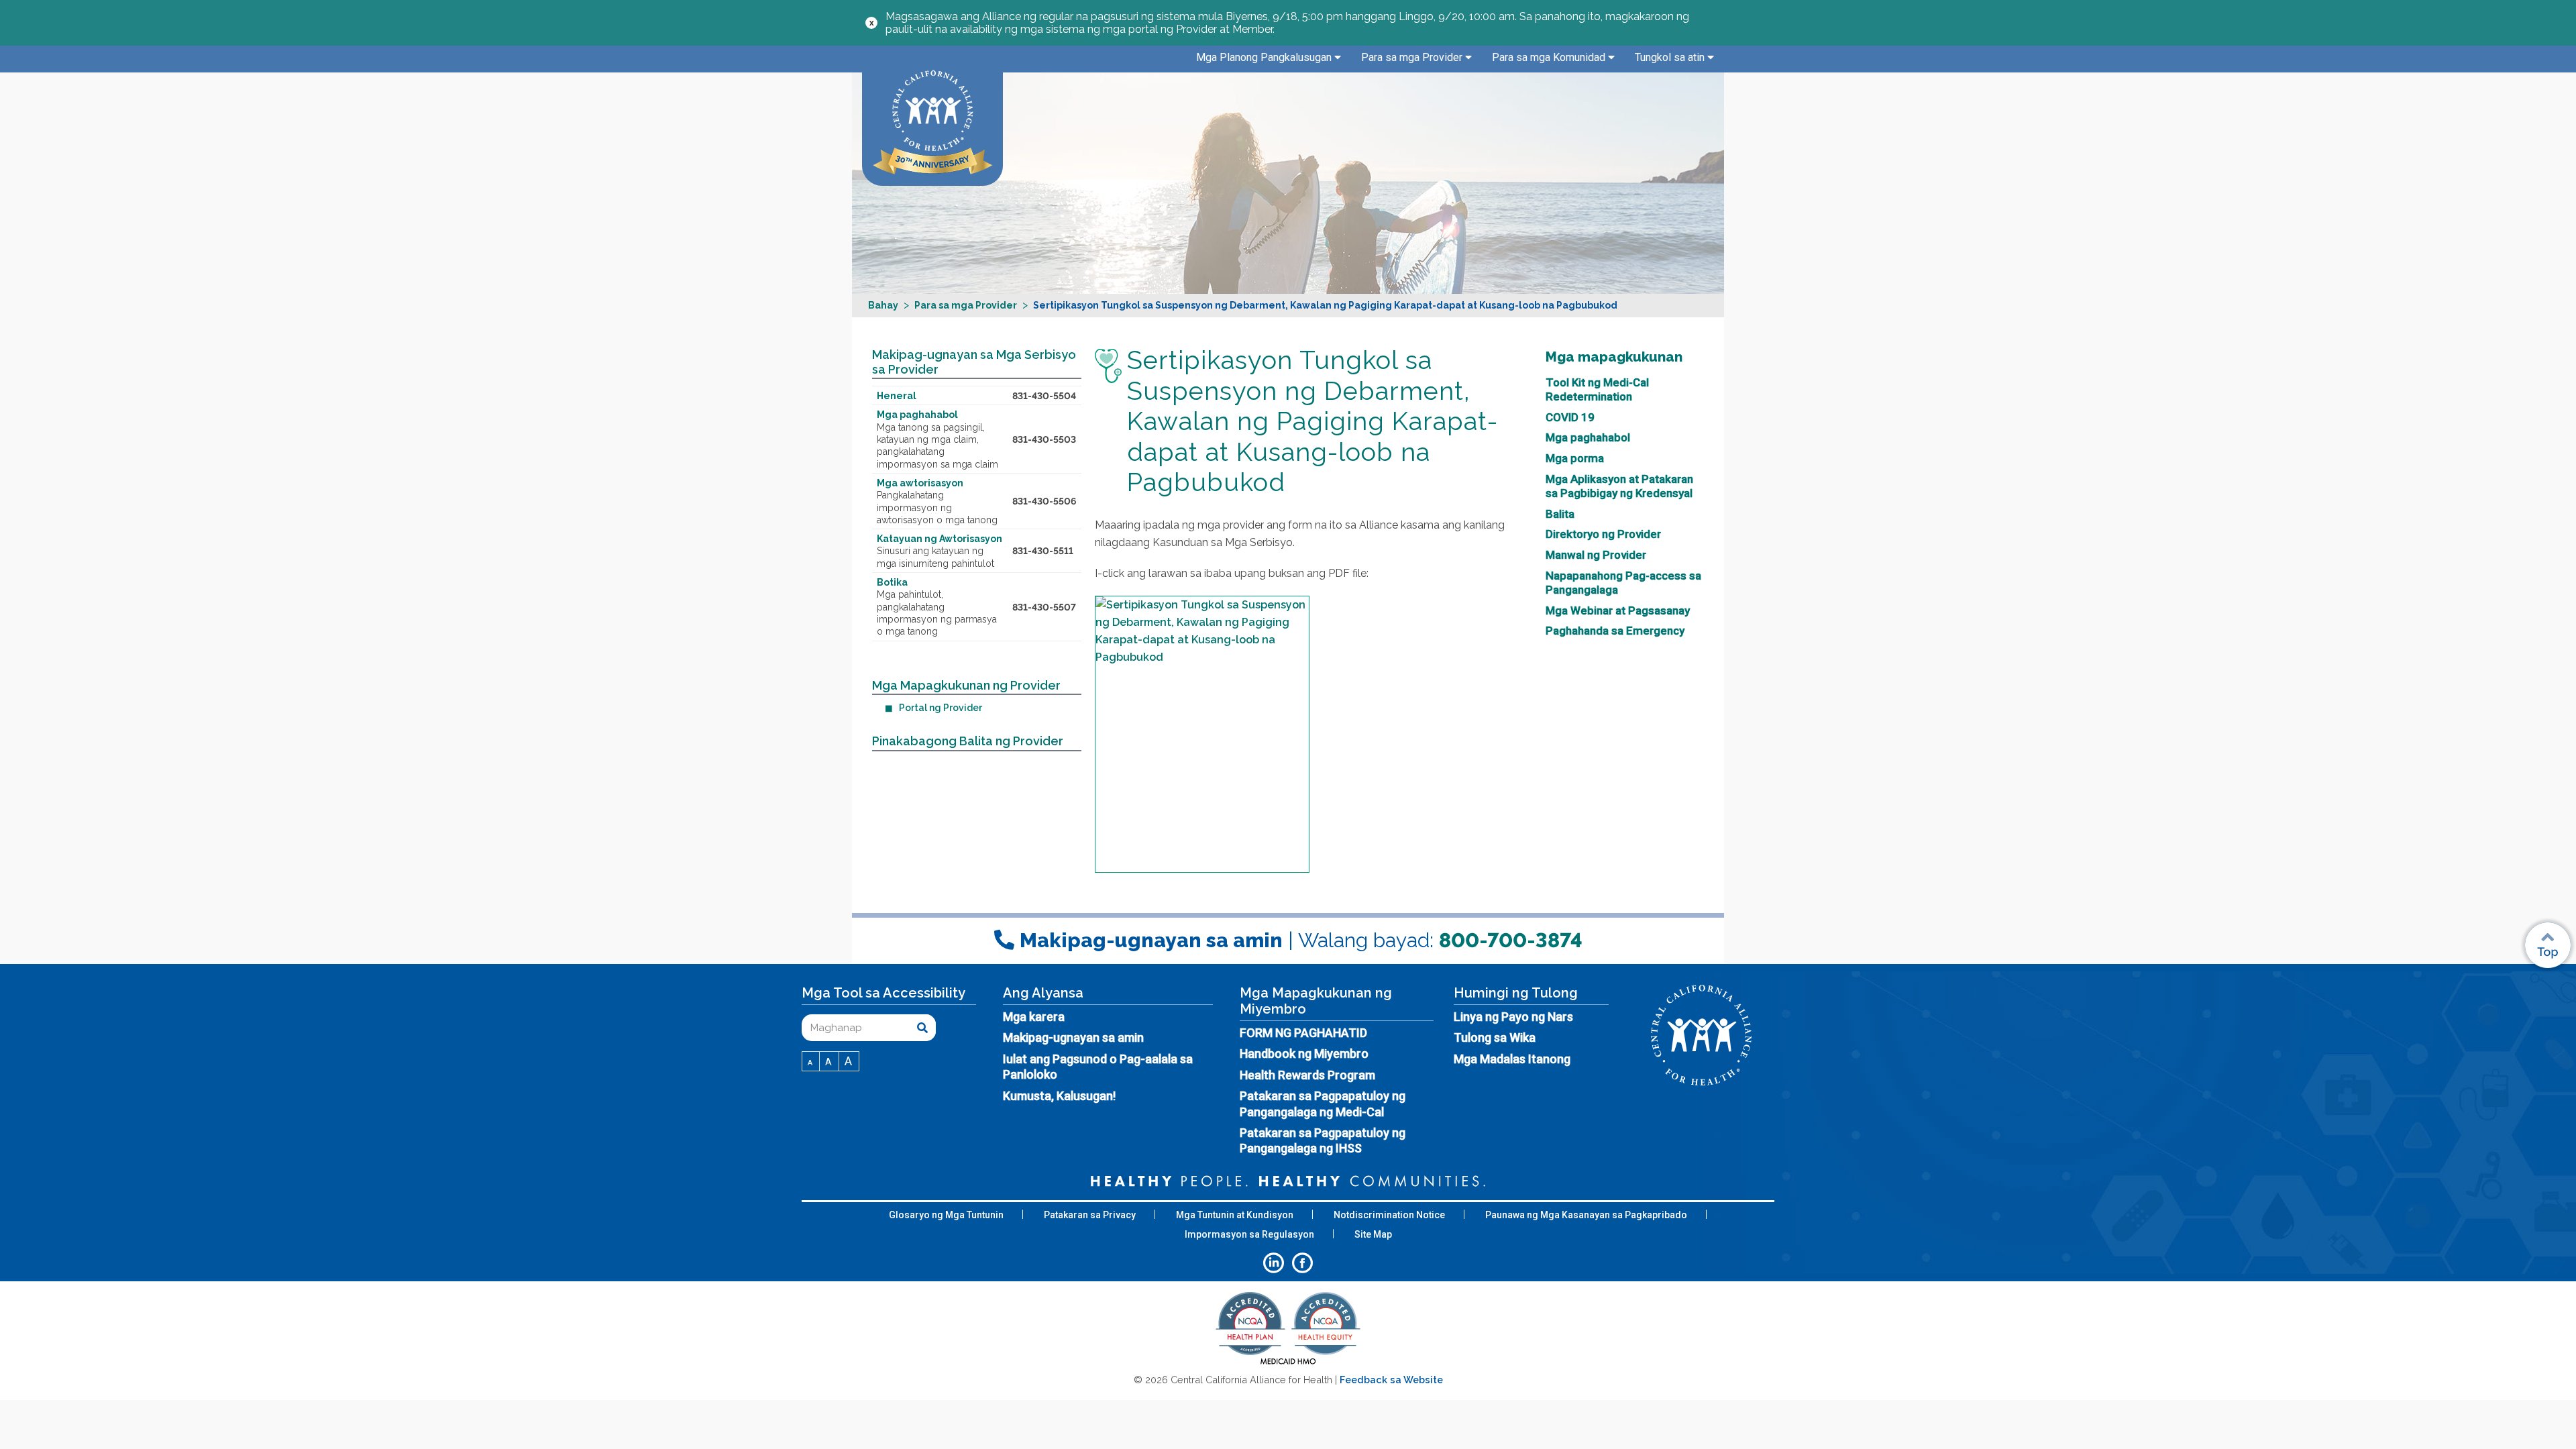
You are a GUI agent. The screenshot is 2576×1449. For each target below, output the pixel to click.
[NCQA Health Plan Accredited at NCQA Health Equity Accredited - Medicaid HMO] (1288, 1363)
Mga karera (1034, 1017)
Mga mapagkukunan (1614, 357)
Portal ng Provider (941, 708)
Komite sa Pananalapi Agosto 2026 (1798, 778)
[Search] (922, 1028)
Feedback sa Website (1391, 1380)
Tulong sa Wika (1495, 1037)
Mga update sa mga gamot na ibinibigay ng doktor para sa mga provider (1396, 792)
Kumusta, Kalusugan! (1059, 1096)
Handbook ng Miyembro (1304, 1054)
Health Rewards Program (1307, 1075)
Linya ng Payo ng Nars (1513, 1017)
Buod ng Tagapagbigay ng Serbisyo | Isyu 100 (1192, 785)
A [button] (811, 1063)
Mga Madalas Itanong (1512, 1059)
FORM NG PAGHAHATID (1303, 1033)
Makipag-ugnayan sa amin (1073, 1037)
